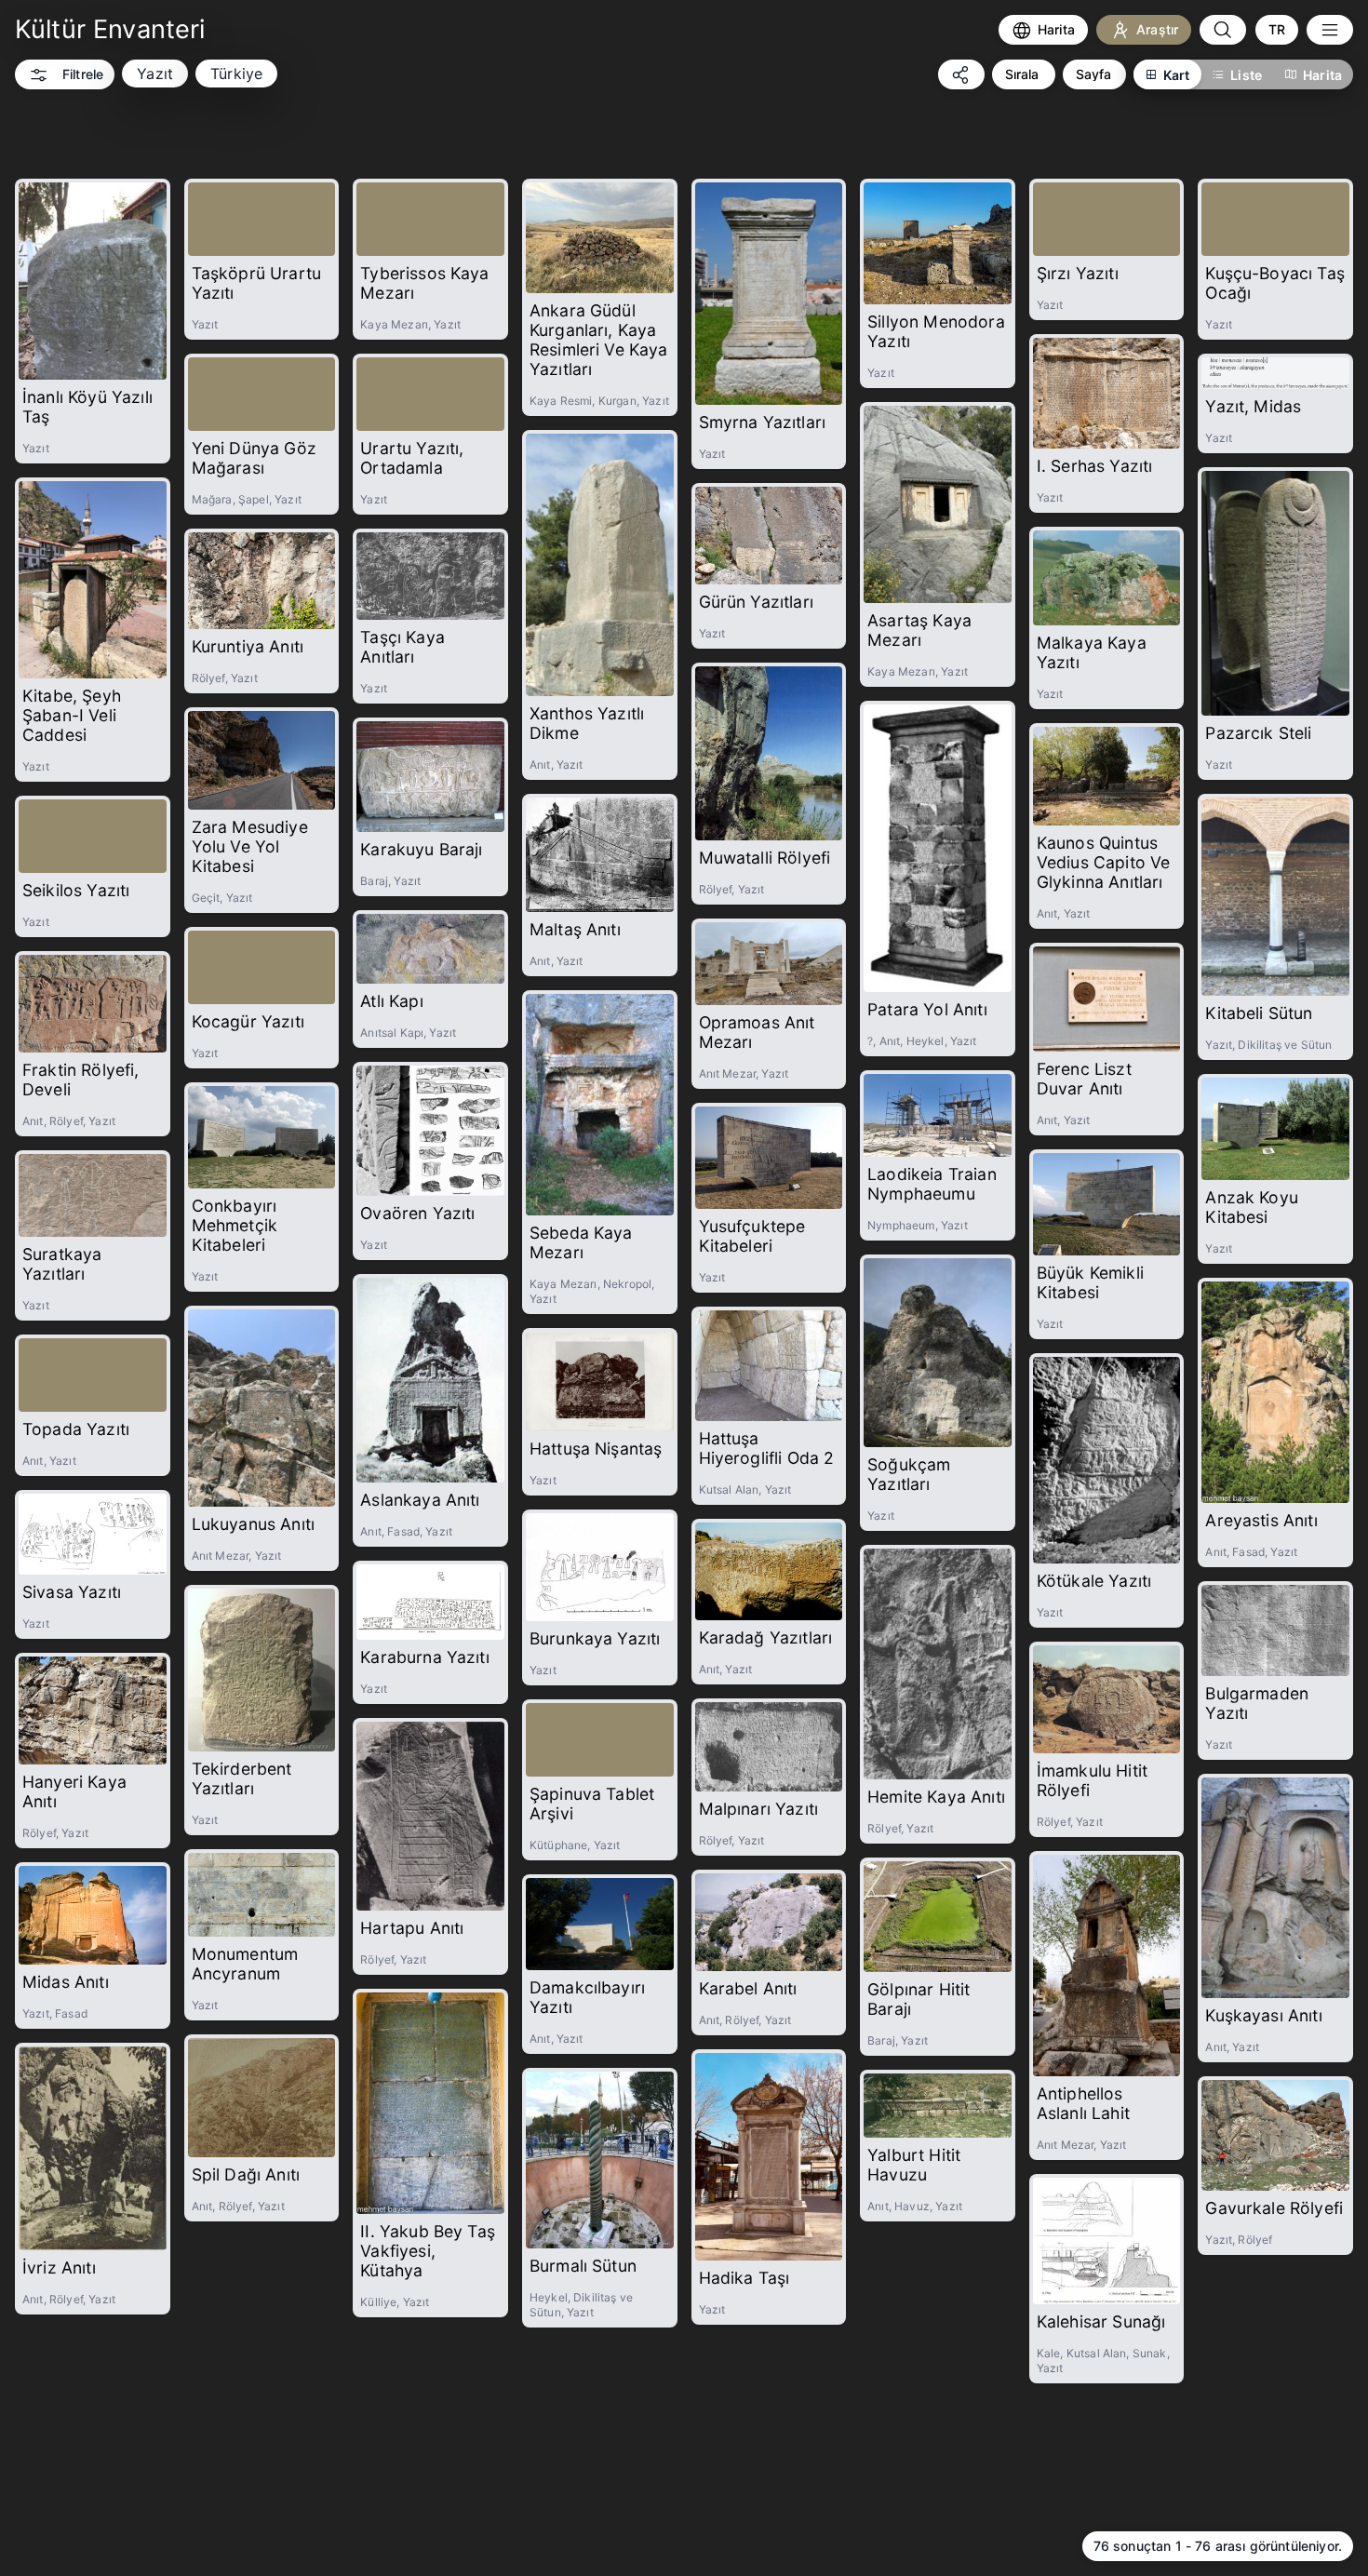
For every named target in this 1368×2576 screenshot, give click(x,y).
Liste (1246, 75)
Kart (1177, 75)
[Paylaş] (961, 74)
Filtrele (83, 74)
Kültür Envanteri (110, 29)
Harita (1322, 75)
